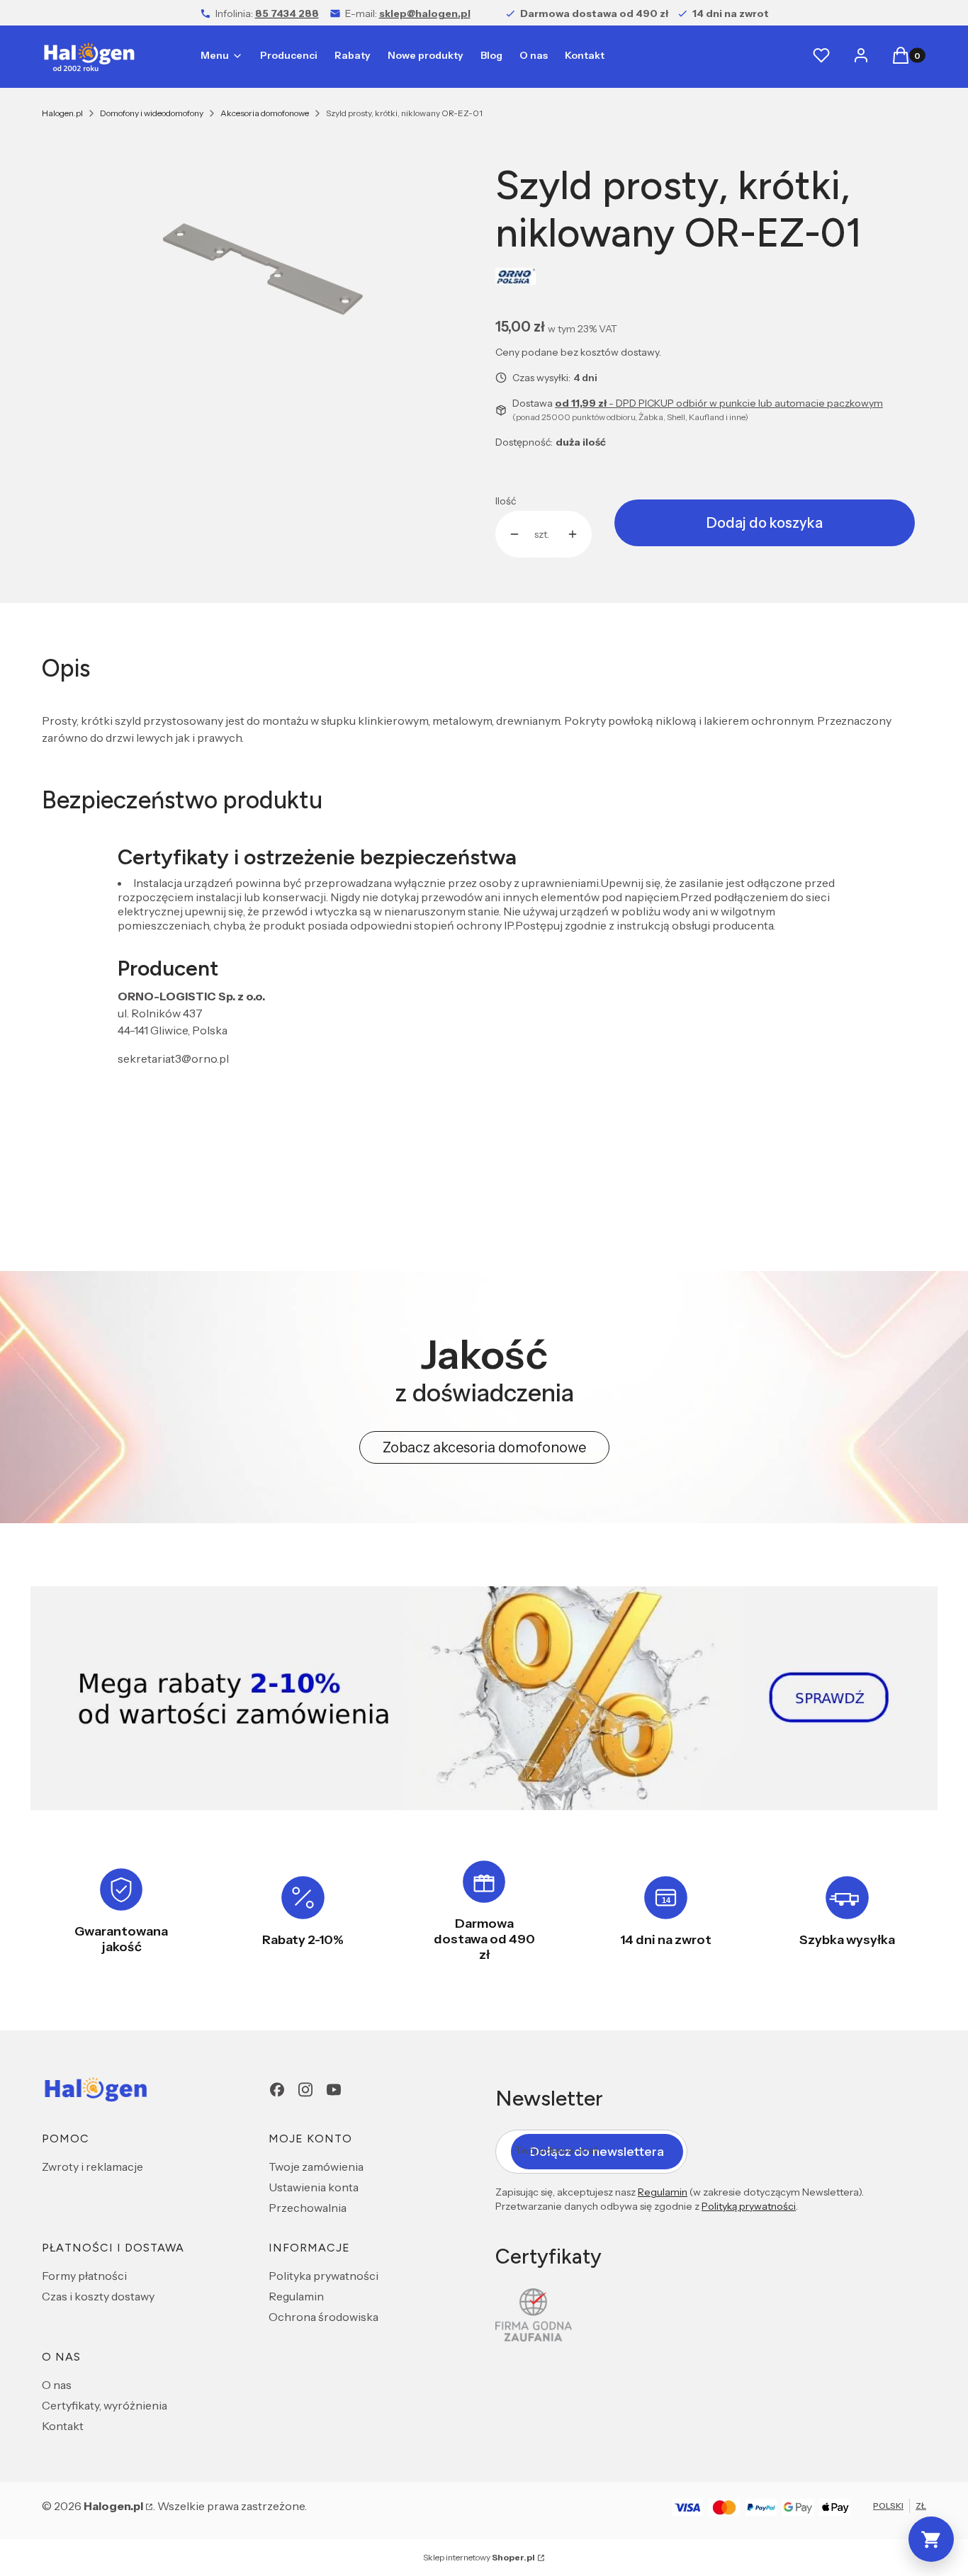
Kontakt (63, 2426)
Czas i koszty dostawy (98, 2296)
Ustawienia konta (314, 2187)
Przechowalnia (308, 2208)
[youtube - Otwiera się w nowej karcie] (334, 2090)
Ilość (506, 501)
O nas (57, 2385)
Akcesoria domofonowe (265, 113)
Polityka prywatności (323, 2276)
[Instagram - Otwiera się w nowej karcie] (305, 2090)
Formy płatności (84, 2276)
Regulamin (296, 2296)
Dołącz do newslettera (597, 2152)
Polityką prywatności (749, 2206)
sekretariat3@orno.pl (173, 1058)
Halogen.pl (62, 113)
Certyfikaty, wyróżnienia (105, 2405)
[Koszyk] (931, 2539)
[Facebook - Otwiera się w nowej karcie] (277, 2090)
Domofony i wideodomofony (152, 113)
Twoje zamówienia (316, 2167)
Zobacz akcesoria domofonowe (484, 1447)
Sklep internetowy (479, 2557)
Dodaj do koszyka (765, 523)
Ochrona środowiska (323, 2317)
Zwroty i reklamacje (92, 2167)
